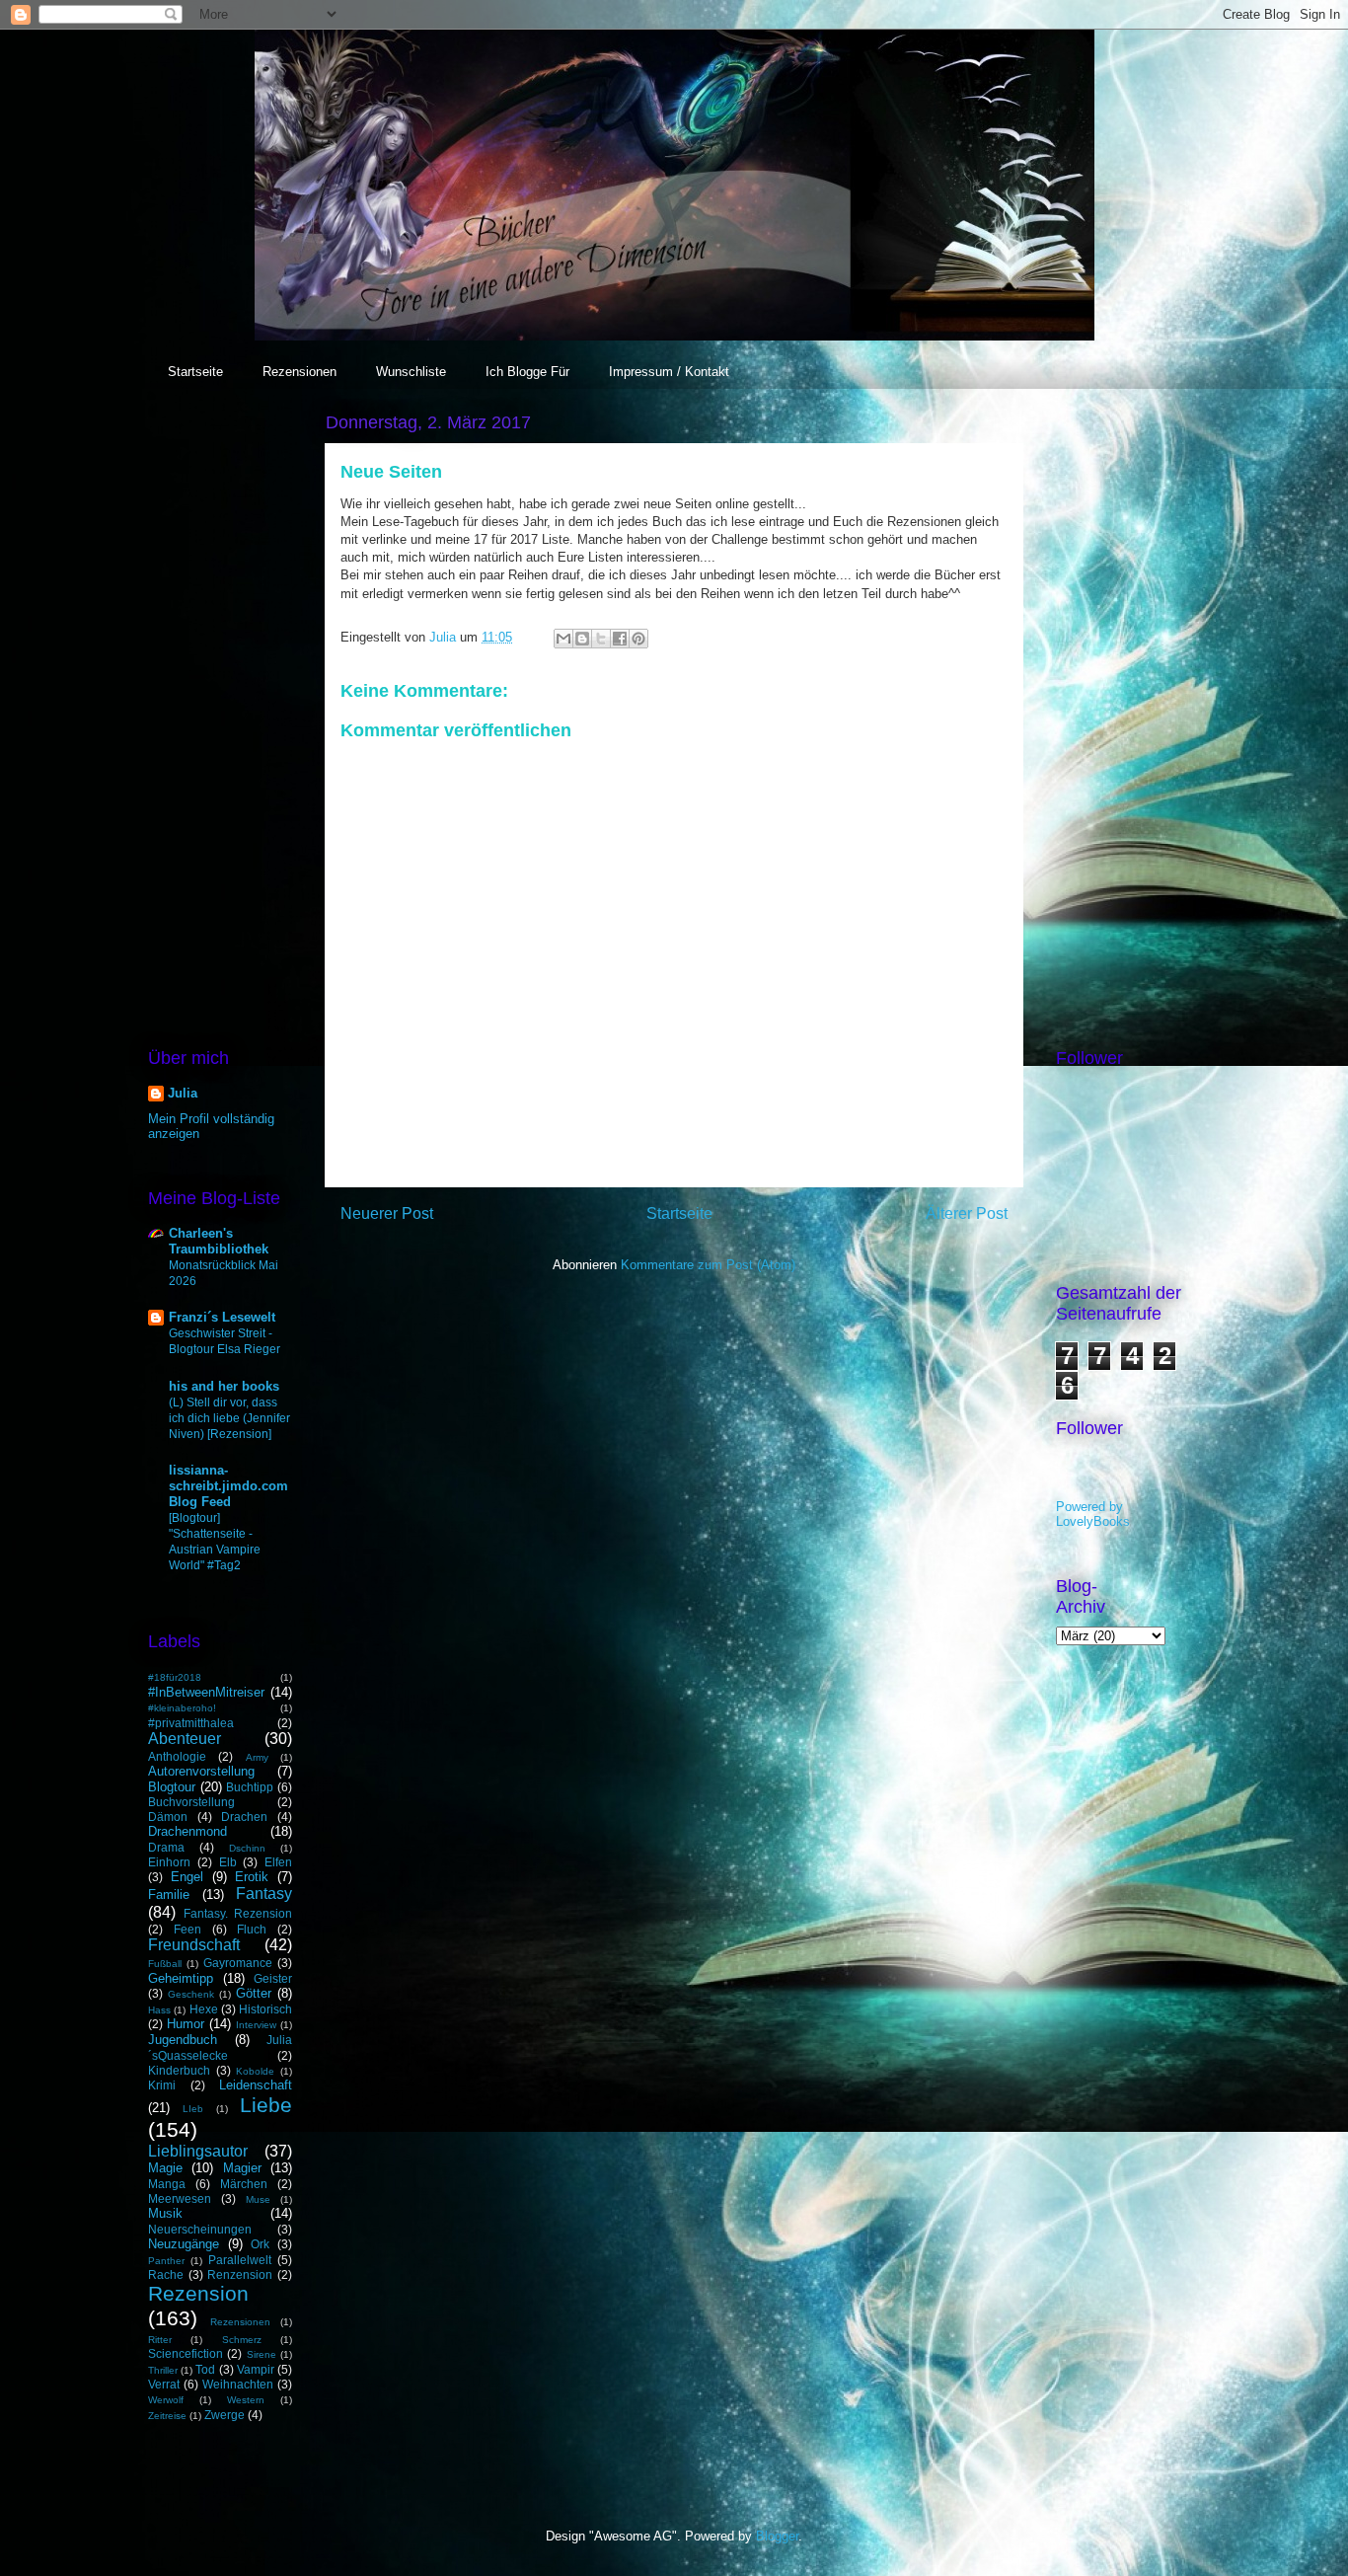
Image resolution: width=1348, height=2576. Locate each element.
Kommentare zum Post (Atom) (708, 1265)
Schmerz (242, 2340)
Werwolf (166, 2400)
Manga (167, 2184)
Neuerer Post (387, 1213)
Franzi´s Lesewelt (222, 1317)
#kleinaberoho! (182, 1708)
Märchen (244, 2184)
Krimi (162, 2085)
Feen (187, 1929)
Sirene (262, 2354)
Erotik (252, 1877)
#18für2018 (175, 1677)
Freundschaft (194, 1945)
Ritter (160, 2340)
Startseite (195, 372)
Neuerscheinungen (200, 2229)
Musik (165, 2213)
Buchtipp (250, 1787)
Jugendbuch (183, 2040)
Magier (242, 2168)
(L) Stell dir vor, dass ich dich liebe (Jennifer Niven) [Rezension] (229, 1418)
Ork (260, 2244)
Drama (166, 1847)
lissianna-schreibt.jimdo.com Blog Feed (228, 1486)
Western (246, 2400)
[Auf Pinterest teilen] (638, 639)
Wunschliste (411, 372)
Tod (205, 2369)
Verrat (164, 2384)
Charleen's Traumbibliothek (219, 1241)
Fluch (252, 1929)
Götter (254, 1993)
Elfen (278, 1862)
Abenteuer (185, 1739)
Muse (258, 2199)
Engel (187, 1877)
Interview (256, 2025)
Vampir (256, 2369)
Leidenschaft (256, 2085)
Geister (273, 1978)
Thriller (163, 2370)
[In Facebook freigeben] (620, 639)
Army (257, 1757)
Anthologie (177, 1756)
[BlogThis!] (582, 639)
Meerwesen (180, 2198)
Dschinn (247, 1848)
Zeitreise (167, 2416)
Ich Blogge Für (527, 372)
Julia (183, 1093)
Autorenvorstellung (201, 1771)
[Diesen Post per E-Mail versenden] (563, 639)
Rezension (198, 2293)
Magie (165, 2168)
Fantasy (264, 1894)
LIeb (193, 2109)
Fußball (165, 1964)
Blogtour (172, 1787)
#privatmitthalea (191, 1723)
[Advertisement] (220, 705)
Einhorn (169, 1862)
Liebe (266, 2105)
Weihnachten (238, 2384)
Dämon (168, 1817)
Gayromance (238, 1963)
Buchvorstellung (191, 1802)
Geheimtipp (181, 1978)
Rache (166, 2274)
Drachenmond (187, 1831)
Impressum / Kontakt (669, 372)
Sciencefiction (186, 2353)
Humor (186, 2024)
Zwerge (225, 2415)
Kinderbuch (179, 2070)
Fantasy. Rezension (238, 1913)
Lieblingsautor (198, 2151)
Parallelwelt (240, 2260)
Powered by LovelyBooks (1093, 1514)
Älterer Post (967, 1213)
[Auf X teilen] (601, 639)
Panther (166, 2261)
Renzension (240, 2274)
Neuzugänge (184, 2244)
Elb (228, 1862)
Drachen (244, 1817)
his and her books (224, 1386)
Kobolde (255, 2071)
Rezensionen (300, 372)
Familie (169, 1894)
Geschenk (191, 1994)
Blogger (777, 2536)
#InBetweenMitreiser (206, 1692)
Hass (159, 2010)
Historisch (265, 2009)
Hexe (204, 2009)
